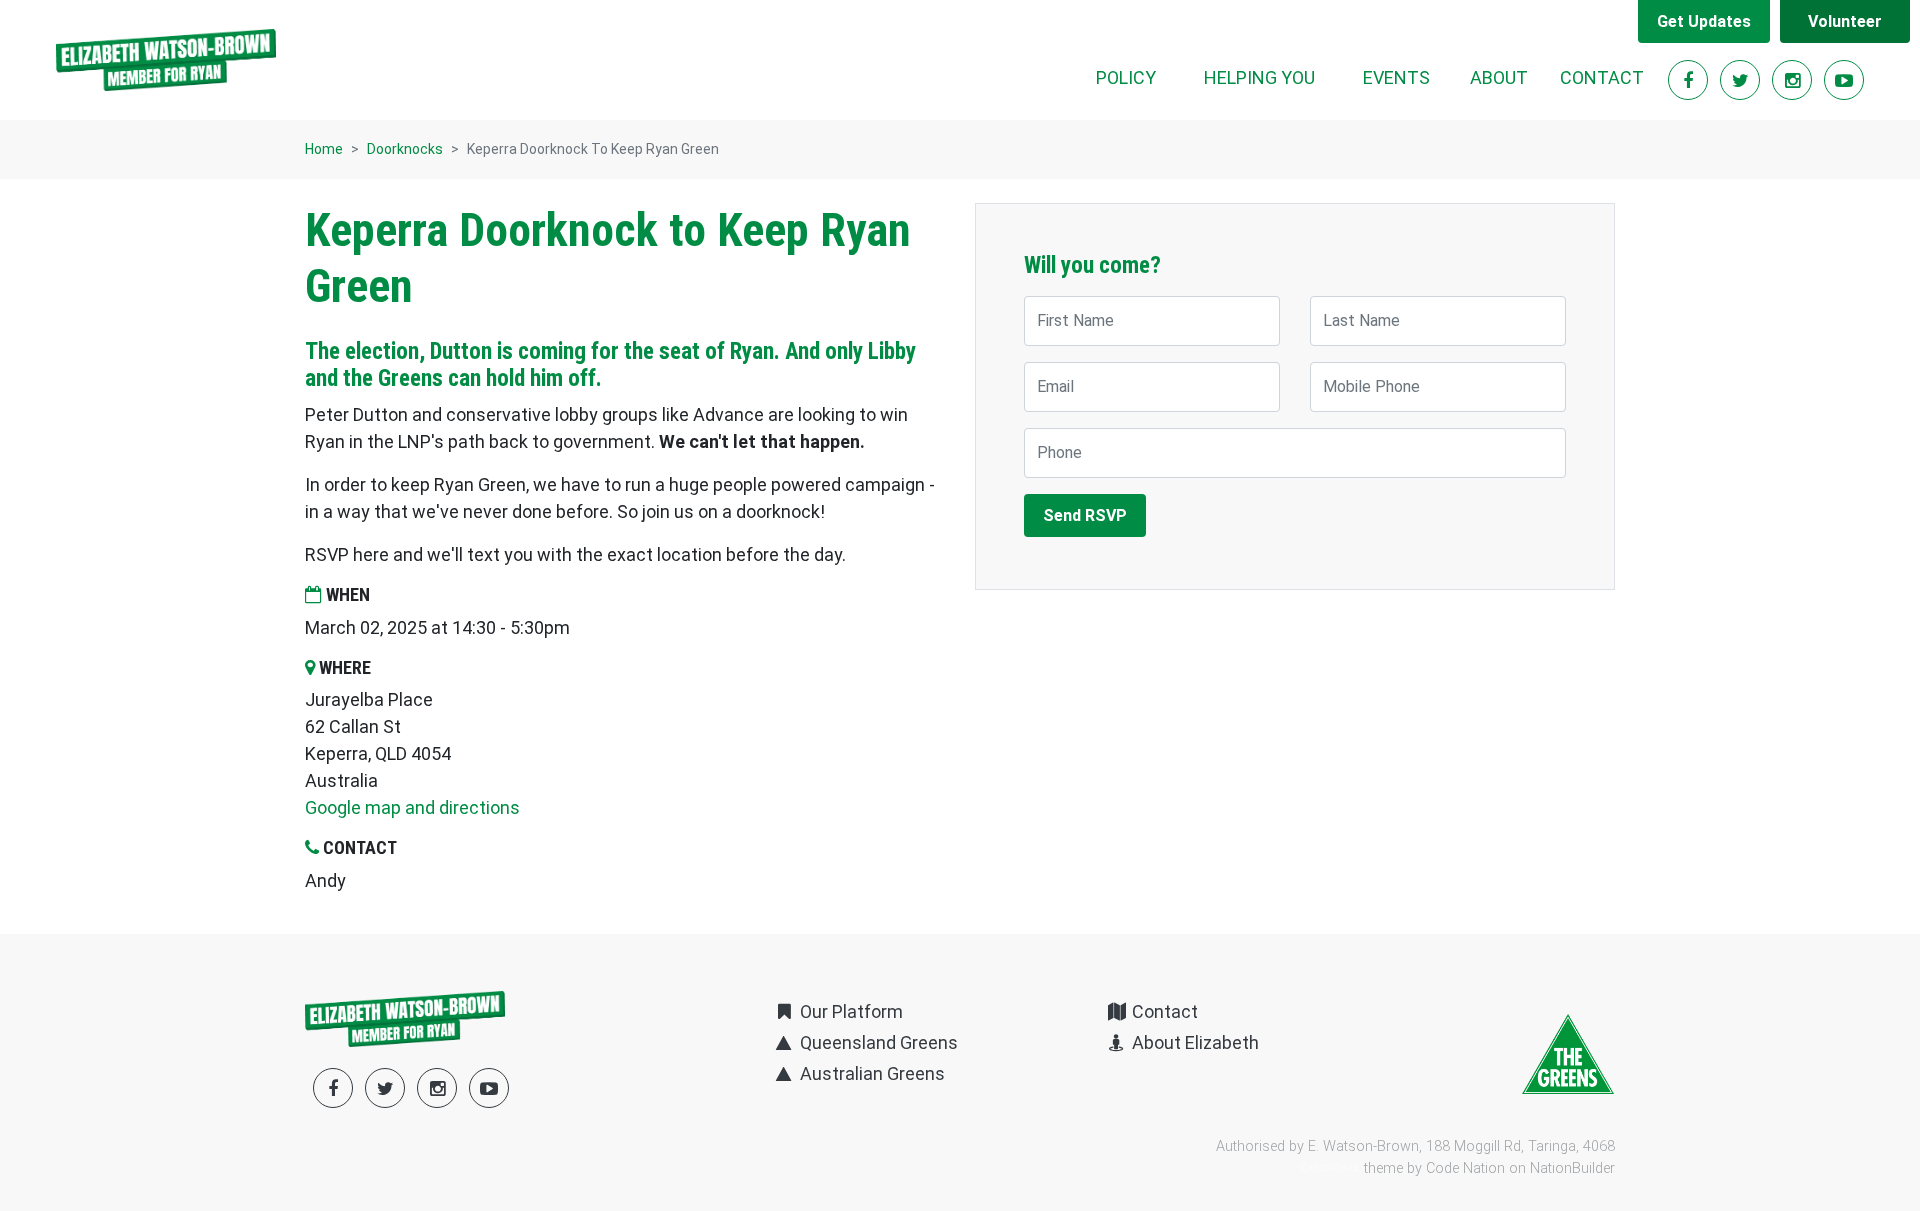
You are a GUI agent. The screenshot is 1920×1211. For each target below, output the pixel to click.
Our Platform (849, 1011)
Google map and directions (412, 807)
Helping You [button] (1259, 77)
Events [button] (1396, 77)
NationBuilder (1572, 1168)
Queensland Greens (876, 1042)
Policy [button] (1126, 77)
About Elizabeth (1193, 1042)
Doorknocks (405, 149)
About (1499, 77)
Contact (1602, 77)
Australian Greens (870, 1073)
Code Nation (1465, 1168)
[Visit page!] (1690, 80)
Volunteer (1845, 21)
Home (324, 149)
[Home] (166, 60)
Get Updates (1704, 21)
